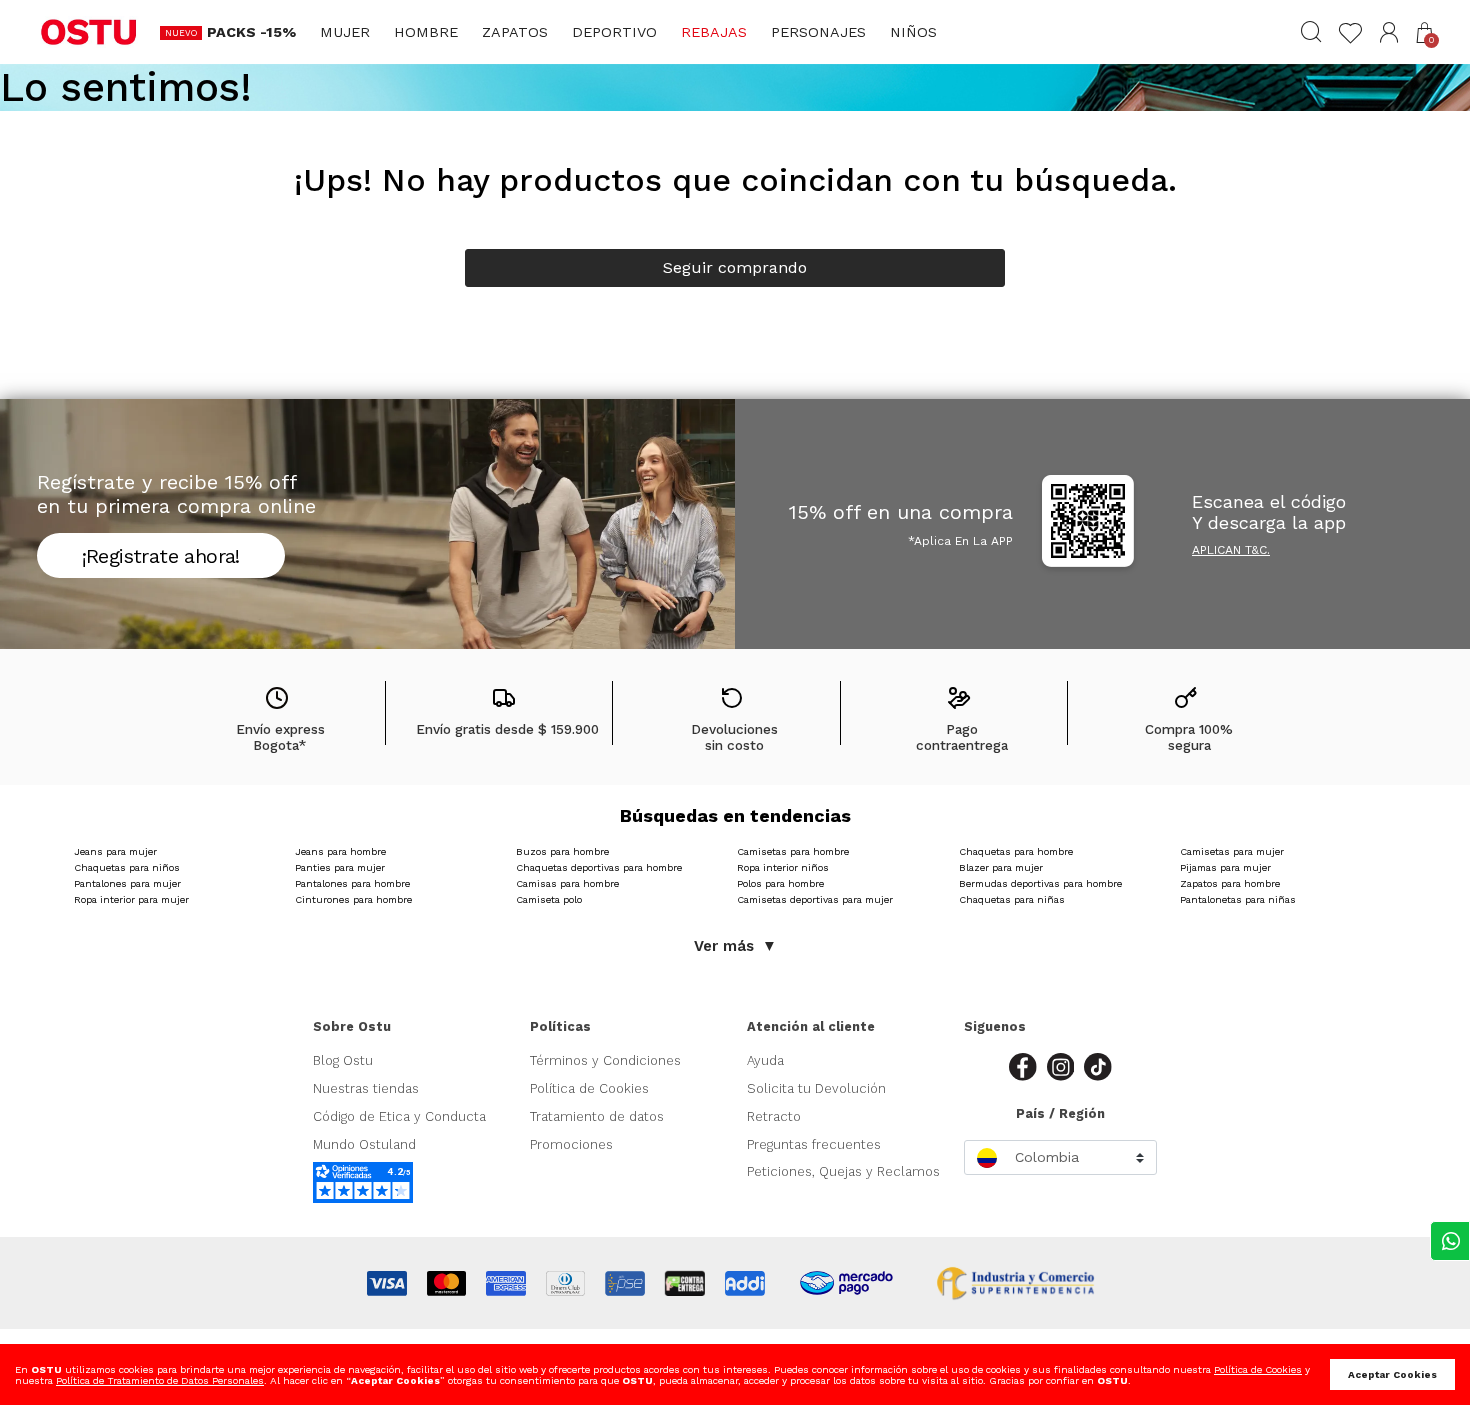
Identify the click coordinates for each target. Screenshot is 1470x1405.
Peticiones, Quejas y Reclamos (843, 1171)
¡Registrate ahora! (161, 556)
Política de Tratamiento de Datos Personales (160, 1380)
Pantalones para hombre (352, 883)
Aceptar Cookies (1392, 1374)
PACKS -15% (251, 32)
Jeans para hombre (340, 851)
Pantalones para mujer (127, 883)
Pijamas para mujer (1225, 867)
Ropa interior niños (783, 867)
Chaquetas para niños (127, 867)
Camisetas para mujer (1232, 851)
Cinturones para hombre (353, 899)
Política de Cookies (589, 1088)
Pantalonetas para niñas (1238, 899)
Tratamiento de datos (597, 1116)
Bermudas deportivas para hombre (1040, 883)
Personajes (818, 32)
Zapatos (515, 32)
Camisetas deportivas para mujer (815, 899)
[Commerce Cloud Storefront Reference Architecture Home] (88, 31)
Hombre (426, 32)
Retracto (774, 1116)
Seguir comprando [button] (735, 267)
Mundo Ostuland (364, 1144)
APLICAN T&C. (1231, 550)
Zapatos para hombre (1230, 883)
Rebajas (714, 32)
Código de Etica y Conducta (399, 1116)
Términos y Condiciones (605, 1060)
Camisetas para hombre (793, 851)
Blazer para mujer (1001, 867)
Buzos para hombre (562, 851)
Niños (913, 32)
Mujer (345, 32)
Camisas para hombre (567, 883)
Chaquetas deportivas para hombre (599, 867)
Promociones (571, 1144)
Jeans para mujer (115, 851)
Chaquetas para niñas (1012, 899)
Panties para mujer (340, 867)
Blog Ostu (343, 1060)
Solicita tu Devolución (816, 1088)
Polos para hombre (780, 883)
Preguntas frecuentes (814, 1144)
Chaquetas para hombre (1016, 851)
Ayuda (765, 1060)
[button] (1389, 32)
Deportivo (614, 32)
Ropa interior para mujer (131, 899)
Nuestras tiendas (366, 1088)
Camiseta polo (549, 899)
